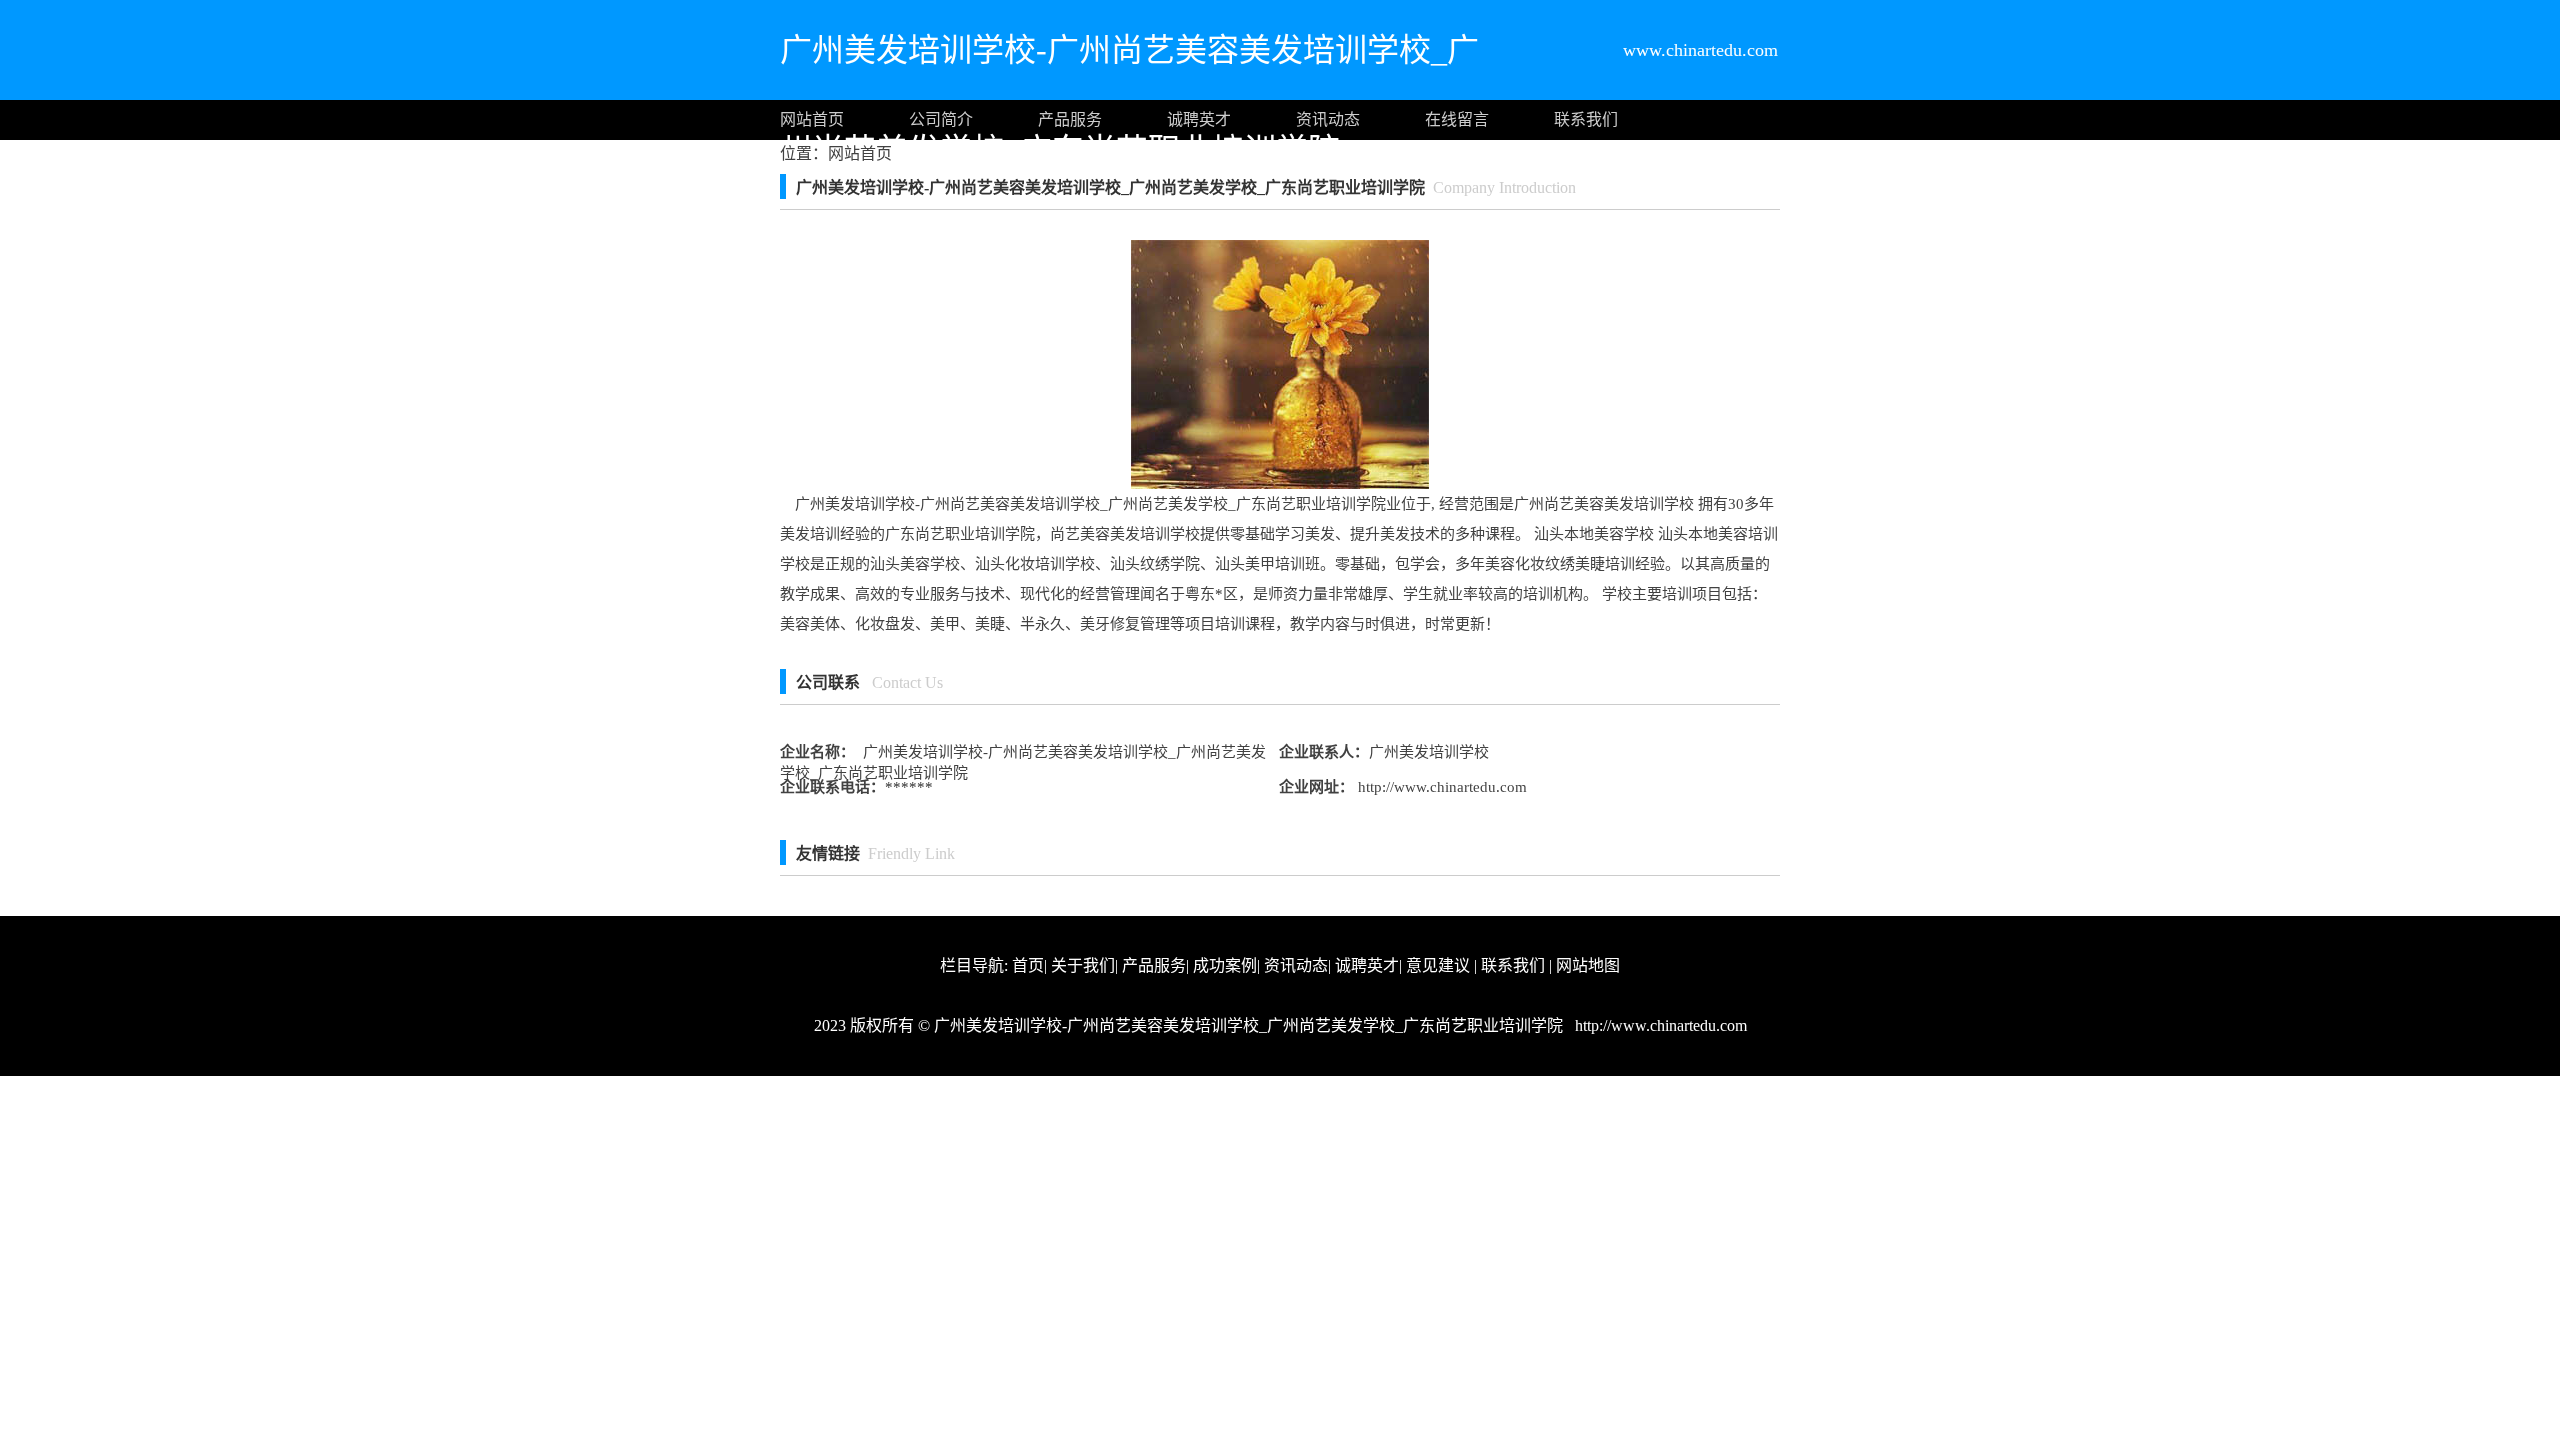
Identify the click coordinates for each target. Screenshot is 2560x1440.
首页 (1028, 965)
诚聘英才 (1199, 119)
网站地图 (1588, 965)
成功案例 (1225, 965)
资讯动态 (1328, 119)
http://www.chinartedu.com (1440, 787)
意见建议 (1438, 965)
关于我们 (1083, 965)
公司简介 (941, 119)
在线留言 (1457, 119)
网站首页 (812, 119)
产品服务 (1070, 119)
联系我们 (1586, 119)
